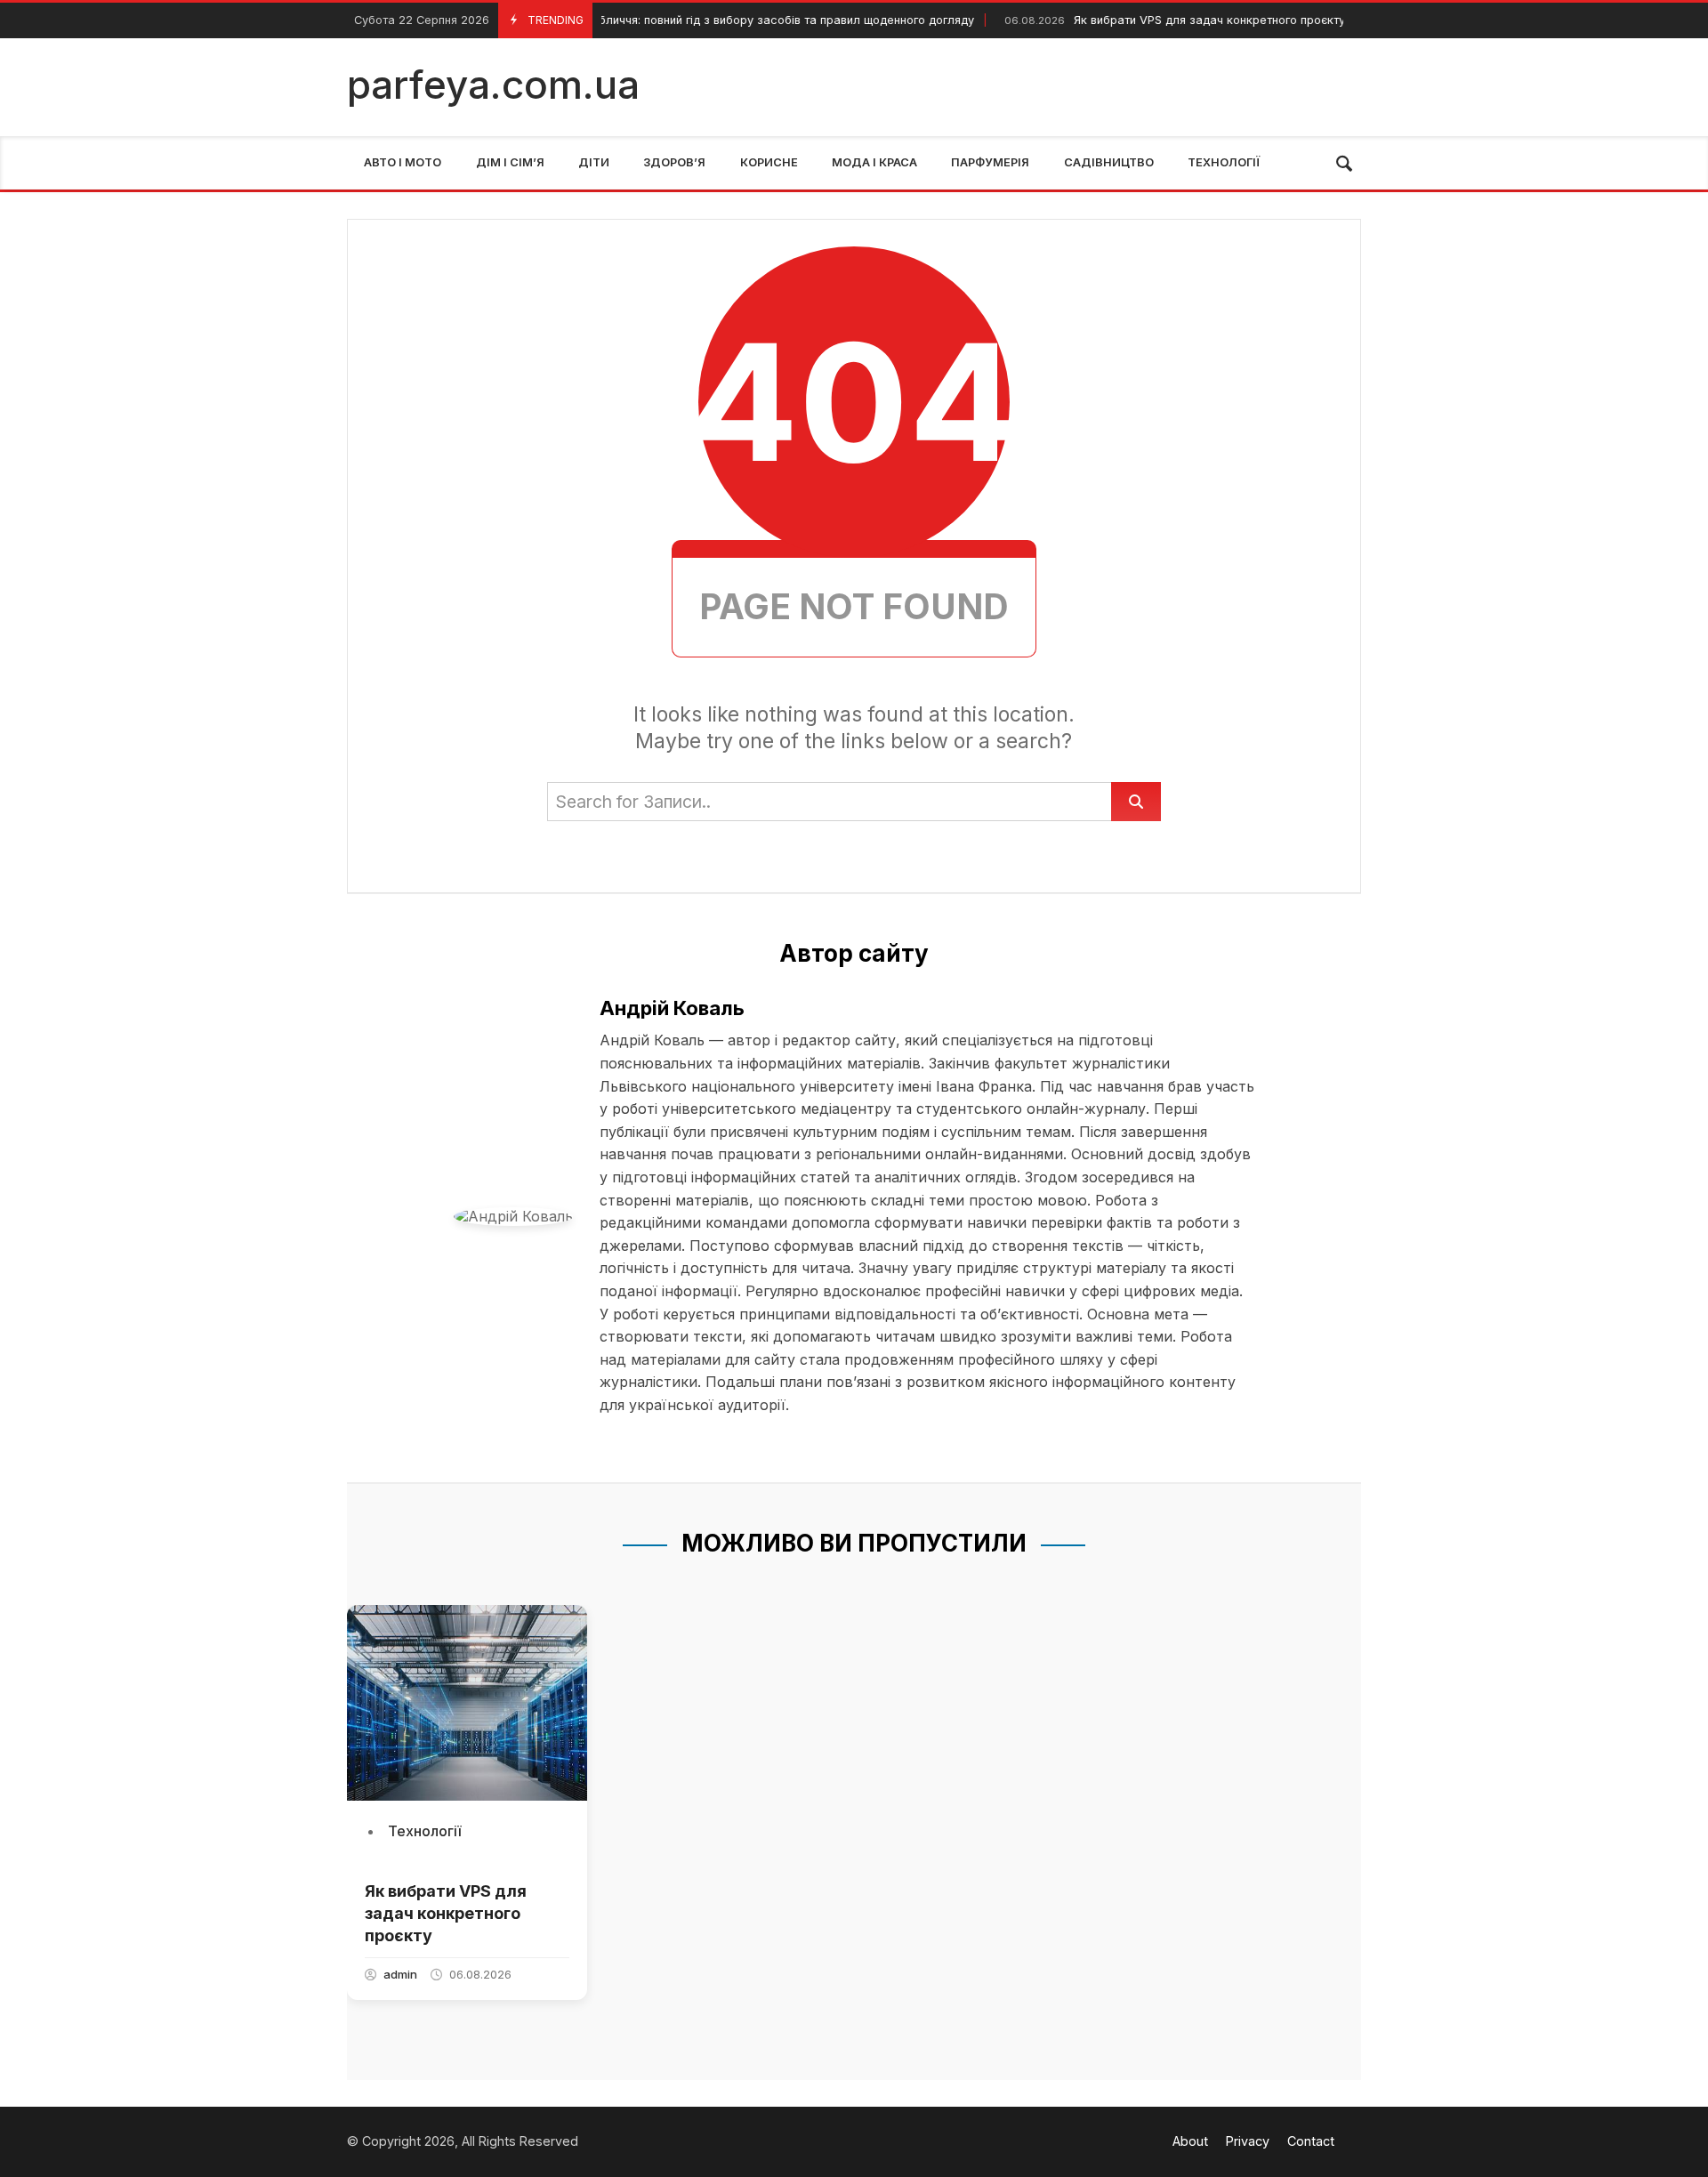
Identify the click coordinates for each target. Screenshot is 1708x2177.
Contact (1311, 2141)
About (1190, 2141)
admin (400, 1974)
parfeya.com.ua (493, 85)
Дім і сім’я (510, 162)
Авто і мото (403, 162)
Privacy (1248, 2141)
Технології (1224, 162)
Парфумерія (990, 162)
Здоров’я (674, 162)
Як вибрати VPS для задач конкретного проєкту (1156, 20)
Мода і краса (874, 162)
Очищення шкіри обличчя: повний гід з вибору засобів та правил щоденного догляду (683, 20)
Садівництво (1109, 162)
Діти (594, 162)
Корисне (769, 162)
